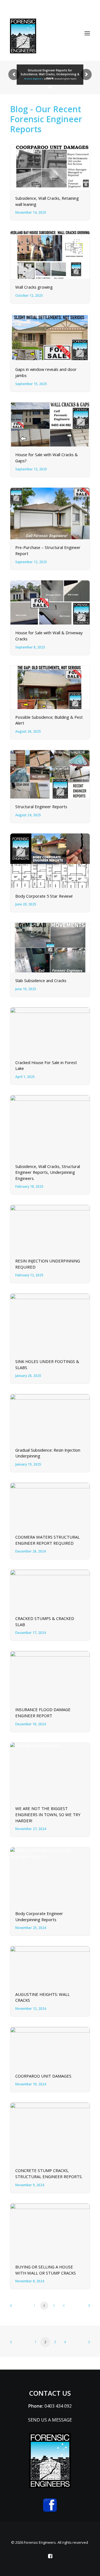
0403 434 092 (58, 2406)
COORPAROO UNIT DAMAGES (43, 2076)
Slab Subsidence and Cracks (41, 980)
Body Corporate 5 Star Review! (44, 896)
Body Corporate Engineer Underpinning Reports (39, 1916)
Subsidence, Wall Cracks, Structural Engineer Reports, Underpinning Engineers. (48, 1172)
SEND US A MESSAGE (50, 2420)
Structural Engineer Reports (41, 807)
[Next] (87, 2307)
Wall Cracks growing (34, 287)
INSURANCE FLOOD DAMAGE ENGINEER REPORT (43, 1713)
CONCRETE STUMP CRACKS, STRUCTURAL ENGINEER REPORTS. (49, 2173)
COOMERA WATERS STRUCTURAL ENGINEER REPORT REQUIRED (47, 1540)
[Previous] (13, 2307)
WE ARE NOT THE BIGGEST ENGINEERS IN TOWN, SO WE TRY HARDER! (48, 1814)
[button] (87, 33)
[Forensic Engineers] (23, 36)
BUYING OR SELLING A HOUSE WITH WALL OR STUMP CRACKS (46, 2270)
